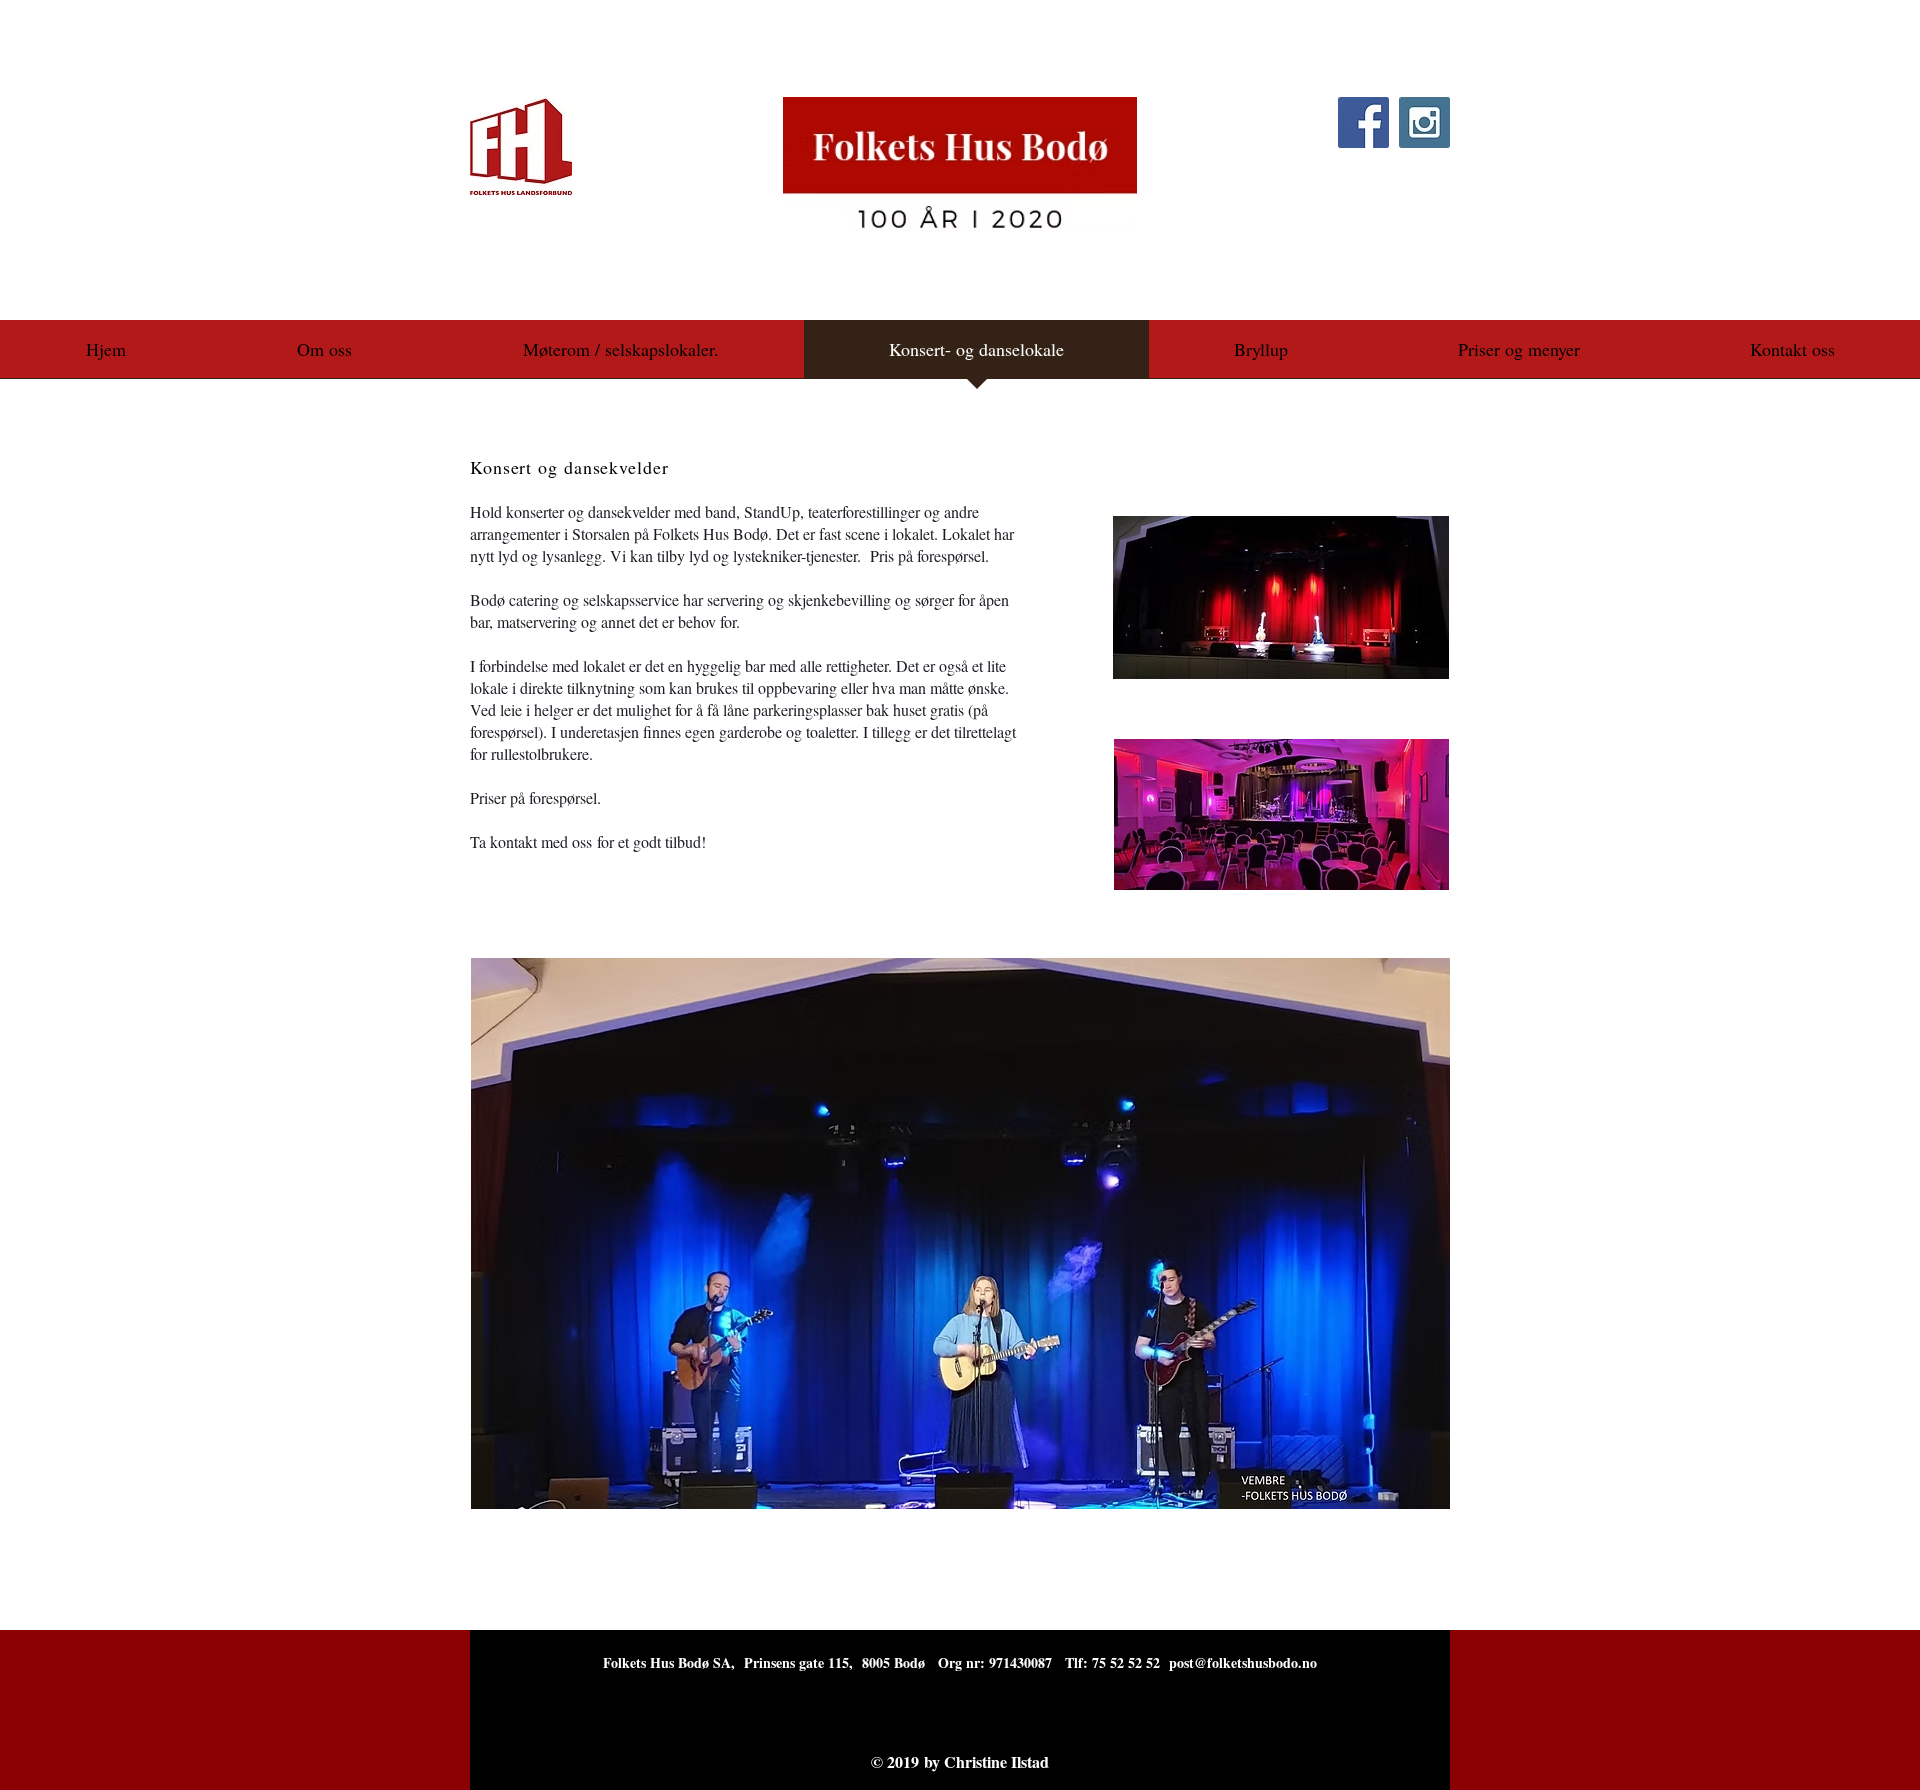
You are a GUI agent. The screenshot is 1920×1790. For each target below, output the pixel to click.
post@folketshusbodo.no (1243, 1662)
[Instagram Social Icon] (1424, 122)
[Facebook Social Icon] (1363, 122)
